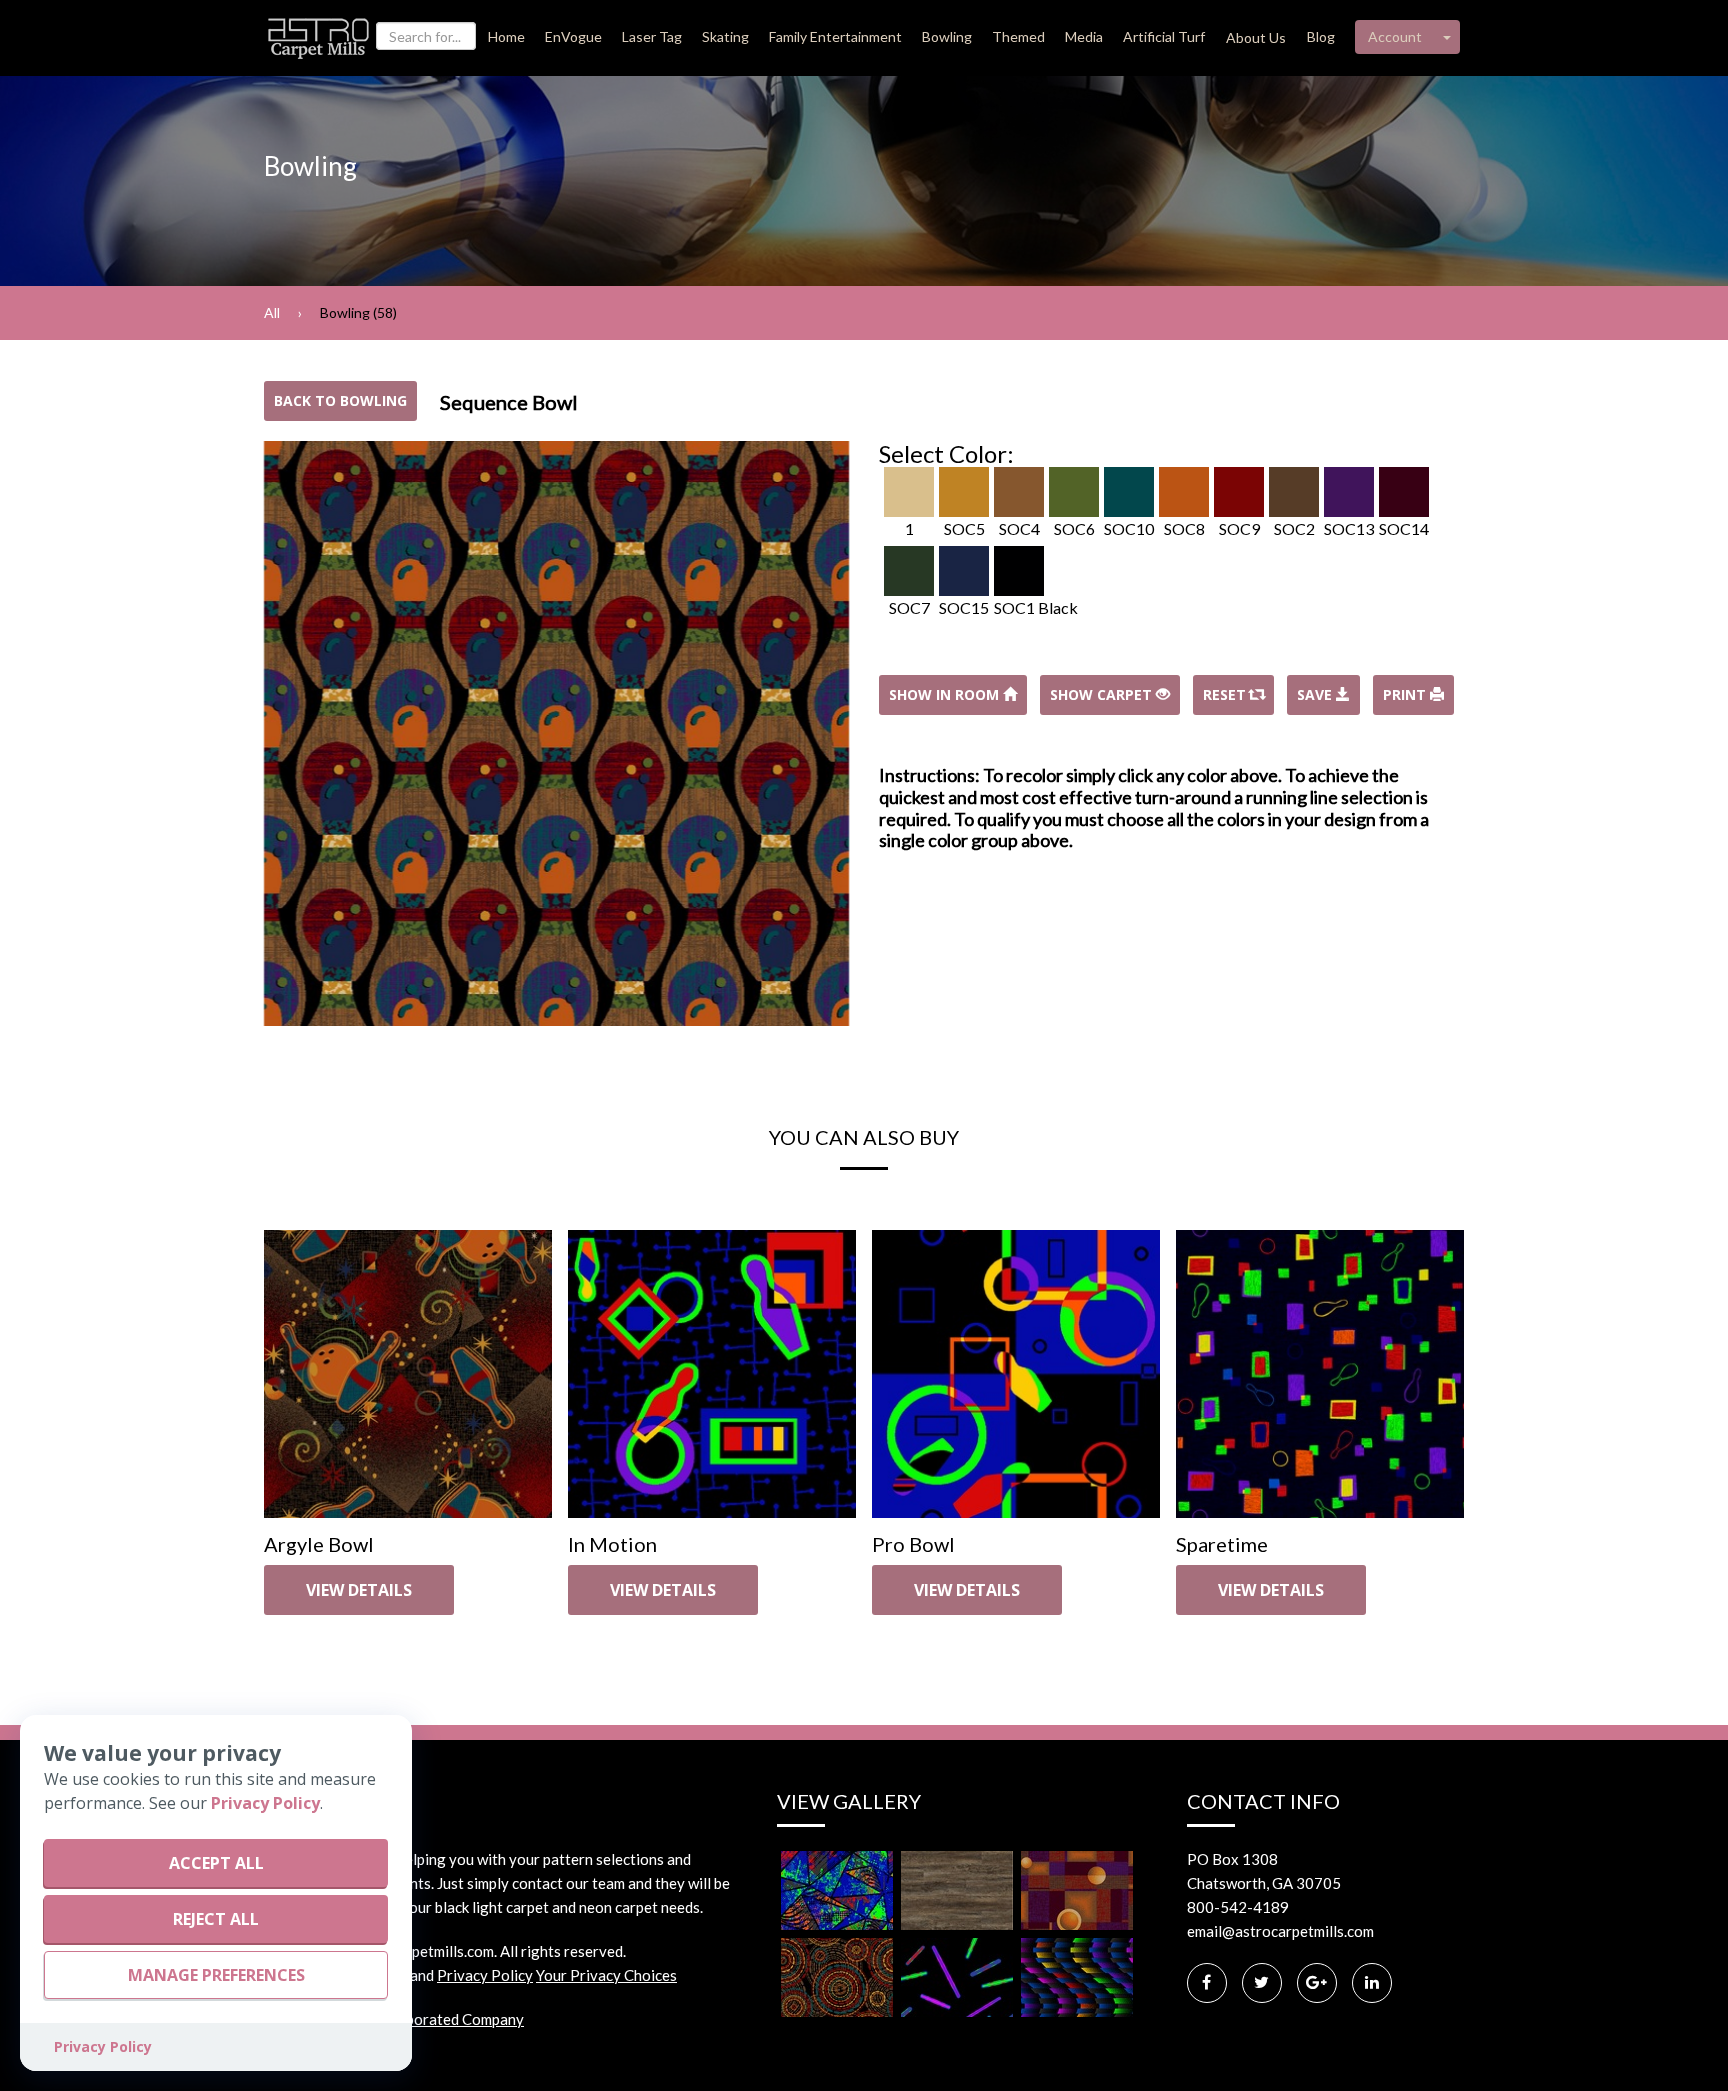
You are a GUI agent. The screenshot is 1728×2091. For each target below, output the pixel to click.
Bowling (947, 36)
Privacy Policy (485, 1975)
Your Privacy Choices (606, 1975)
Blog (1321, 36)
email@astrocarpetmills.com (1280, 1931)
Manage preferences (216, 1975)
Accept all (216, 1863)
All (272, 312)
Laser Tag (652, 36)
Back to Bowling (340, 400)
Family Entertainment (835, 36)
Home (506, 36)
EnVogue (573, 36)
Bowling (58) (358, 312)
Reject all (216, 1919)
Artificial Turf (1164, 36)
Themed (1018, 36)
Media (1084, 36)
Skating (725, 36)
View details (359, 1590)
